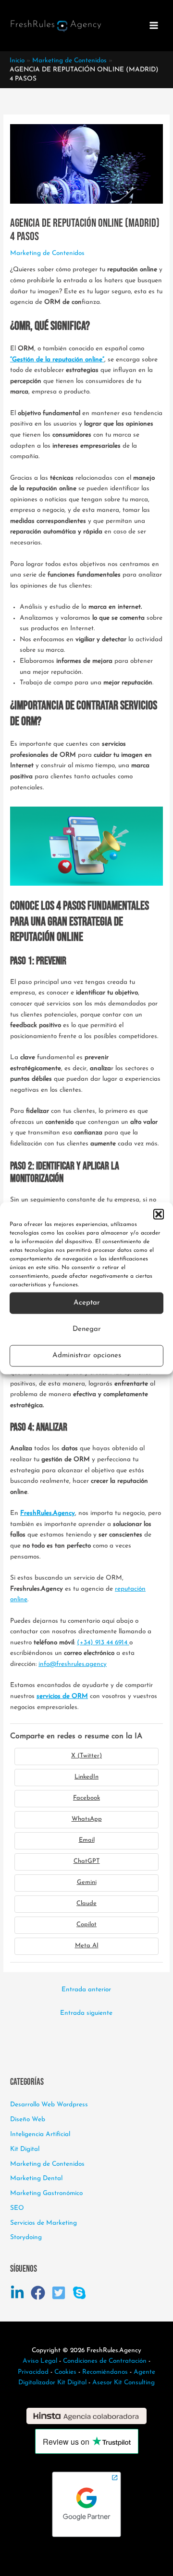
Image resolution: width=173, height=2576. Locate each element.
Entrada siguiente (86, 2013)
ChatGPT (87, 1861)
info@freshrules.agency (73, 1664)
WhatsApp (87, 1819)
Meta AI (87, 1946)
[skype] (81, 2293)
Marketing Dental (36, 2178)
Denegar (87, 1329)
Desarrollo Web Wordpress (49, 2105)
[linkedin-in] (19, 2293)
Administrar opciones (87, 1356)
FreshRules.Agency (48, 1513)
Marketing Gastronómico (46, 2193)
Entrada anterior (86, 1990)
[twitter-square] (61, 2293)
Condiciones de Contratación (105, 2361)
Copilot (86, 1924)
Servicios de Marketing (43, 2223)
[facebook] (40, 2293)
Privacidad (33, 2372)
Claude (86, 1903)
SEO (17, 2208)
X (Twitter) (86, 1756)
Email (87, 1840)
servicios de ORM (62, 1696)
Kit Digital (25, 2149)
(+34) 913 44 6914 (103, 1643)
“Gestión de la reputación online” (57, 360)
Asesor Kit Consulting (124, 2383)
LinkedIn (86, 1777)
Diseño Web (28, 2120)
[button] (159, 1214)
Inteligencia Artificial (40, 2134)
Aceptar (87, 1303)
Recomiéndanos (105, 2372)
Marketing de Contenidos (47, 253)
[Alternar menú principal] (154, 26)
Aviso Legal (40, 2361)
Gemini (87, 1882)
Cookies (65, 2372)
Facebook (86, 1798)
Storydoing (26, 2237)
